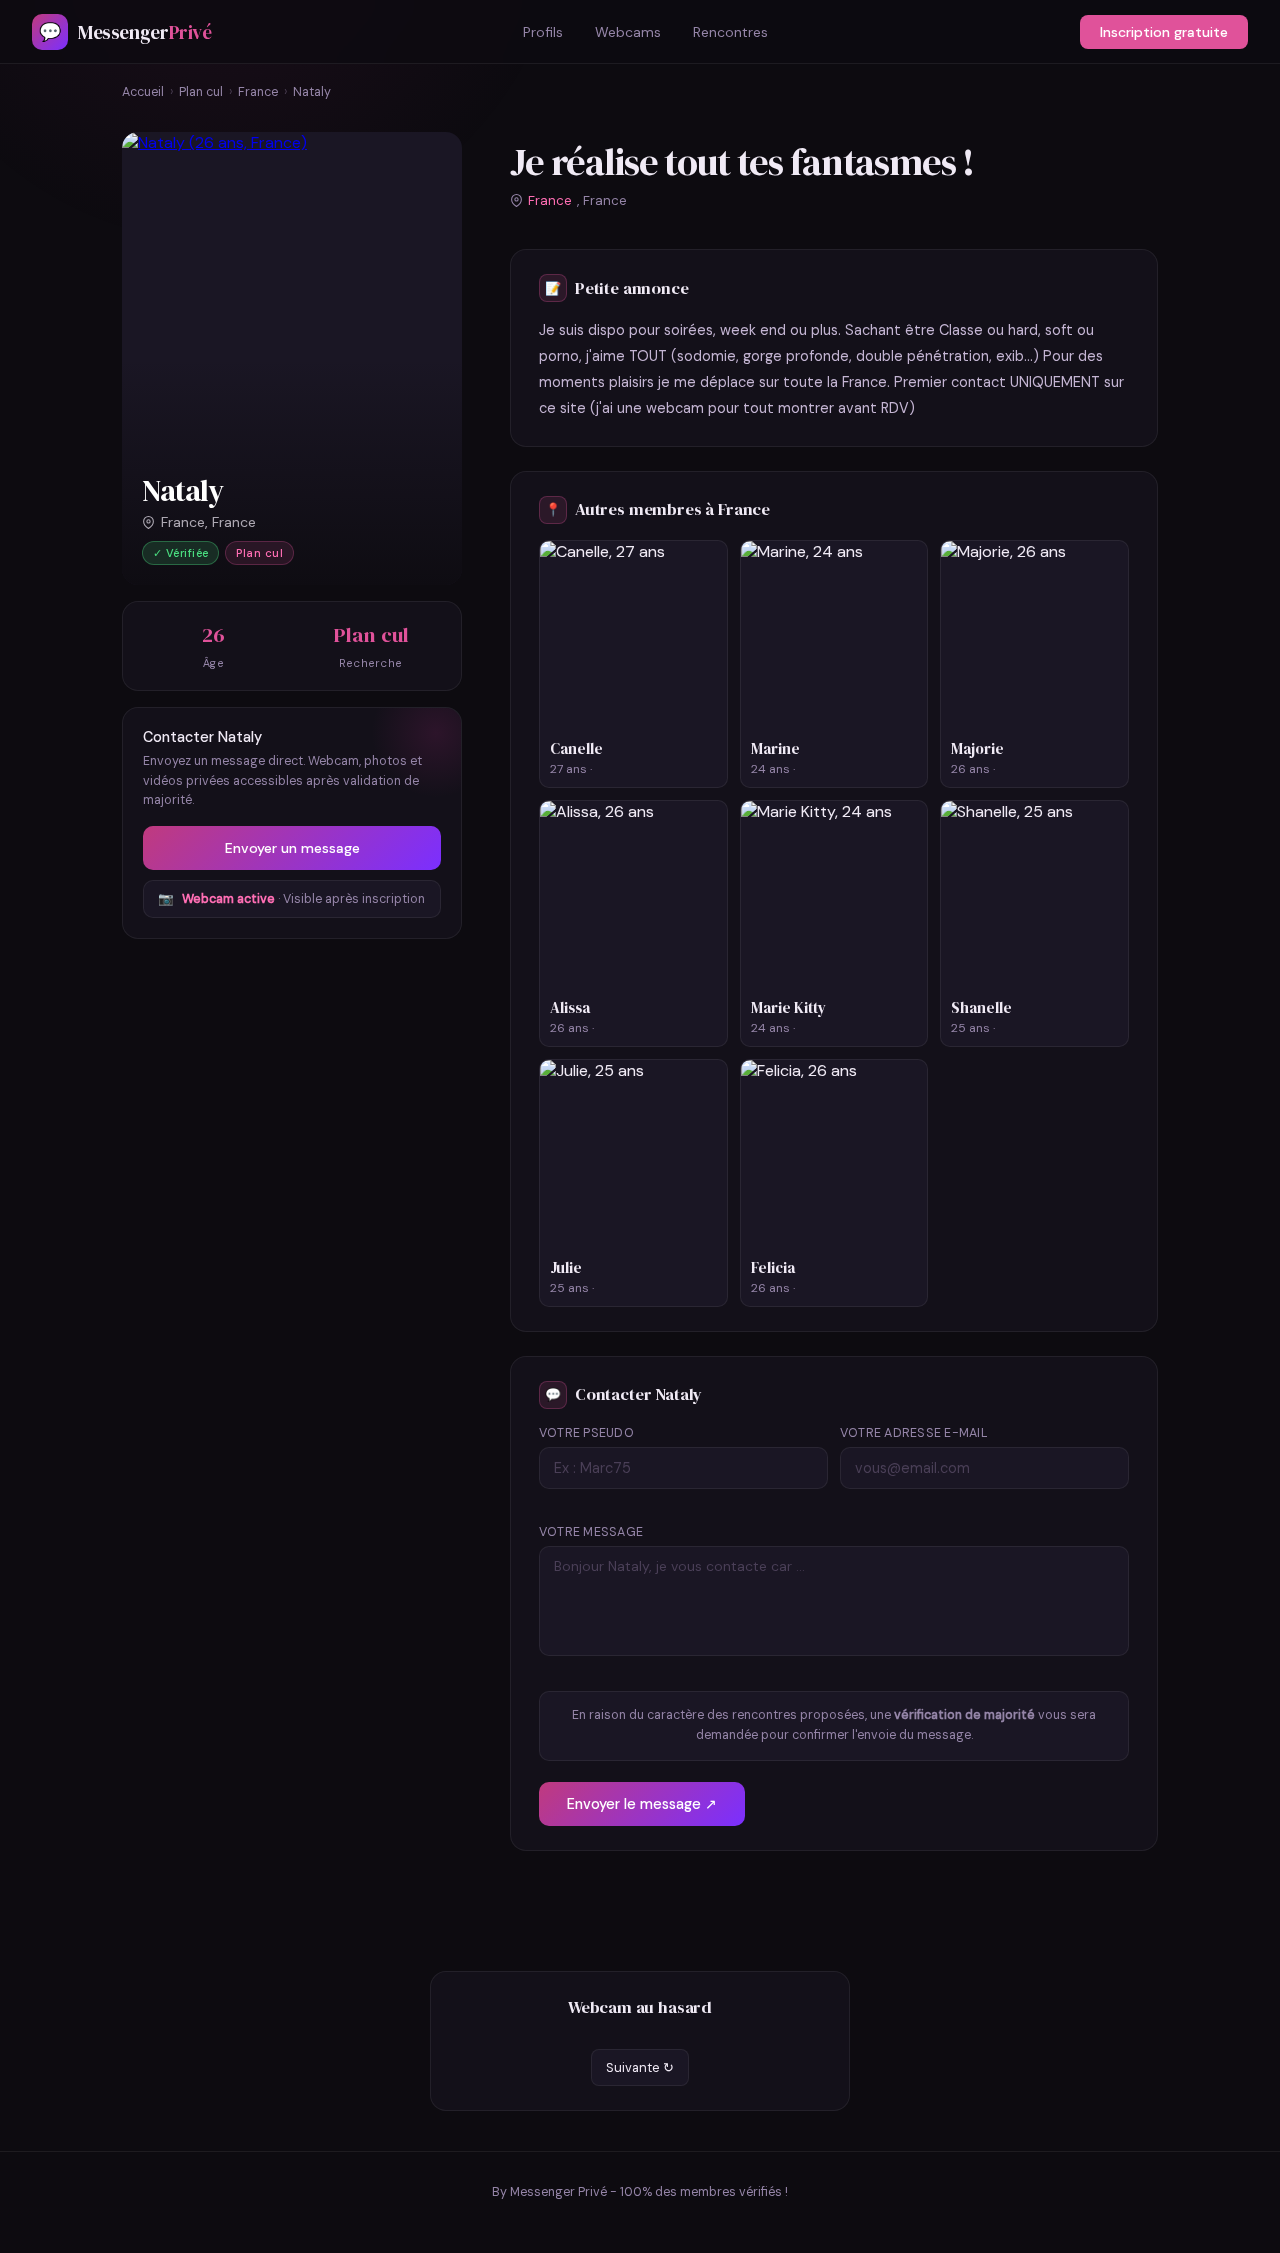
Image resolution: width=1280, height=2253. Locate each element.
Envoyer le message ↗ (642, 1804)
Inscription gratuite (1164, 32)
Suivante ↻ (640, 2067)
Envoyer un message (292, 848)
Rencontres (730, 32)
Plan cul (201, 92)
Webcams (628, 32)
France (258, 92)
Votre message (591, 1532)
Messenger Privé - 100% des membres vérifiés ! (649, 2192)
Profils (543, 32)
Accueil (143, 92)
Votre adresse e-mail (914, 1433)
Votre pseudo (586, 1433)
